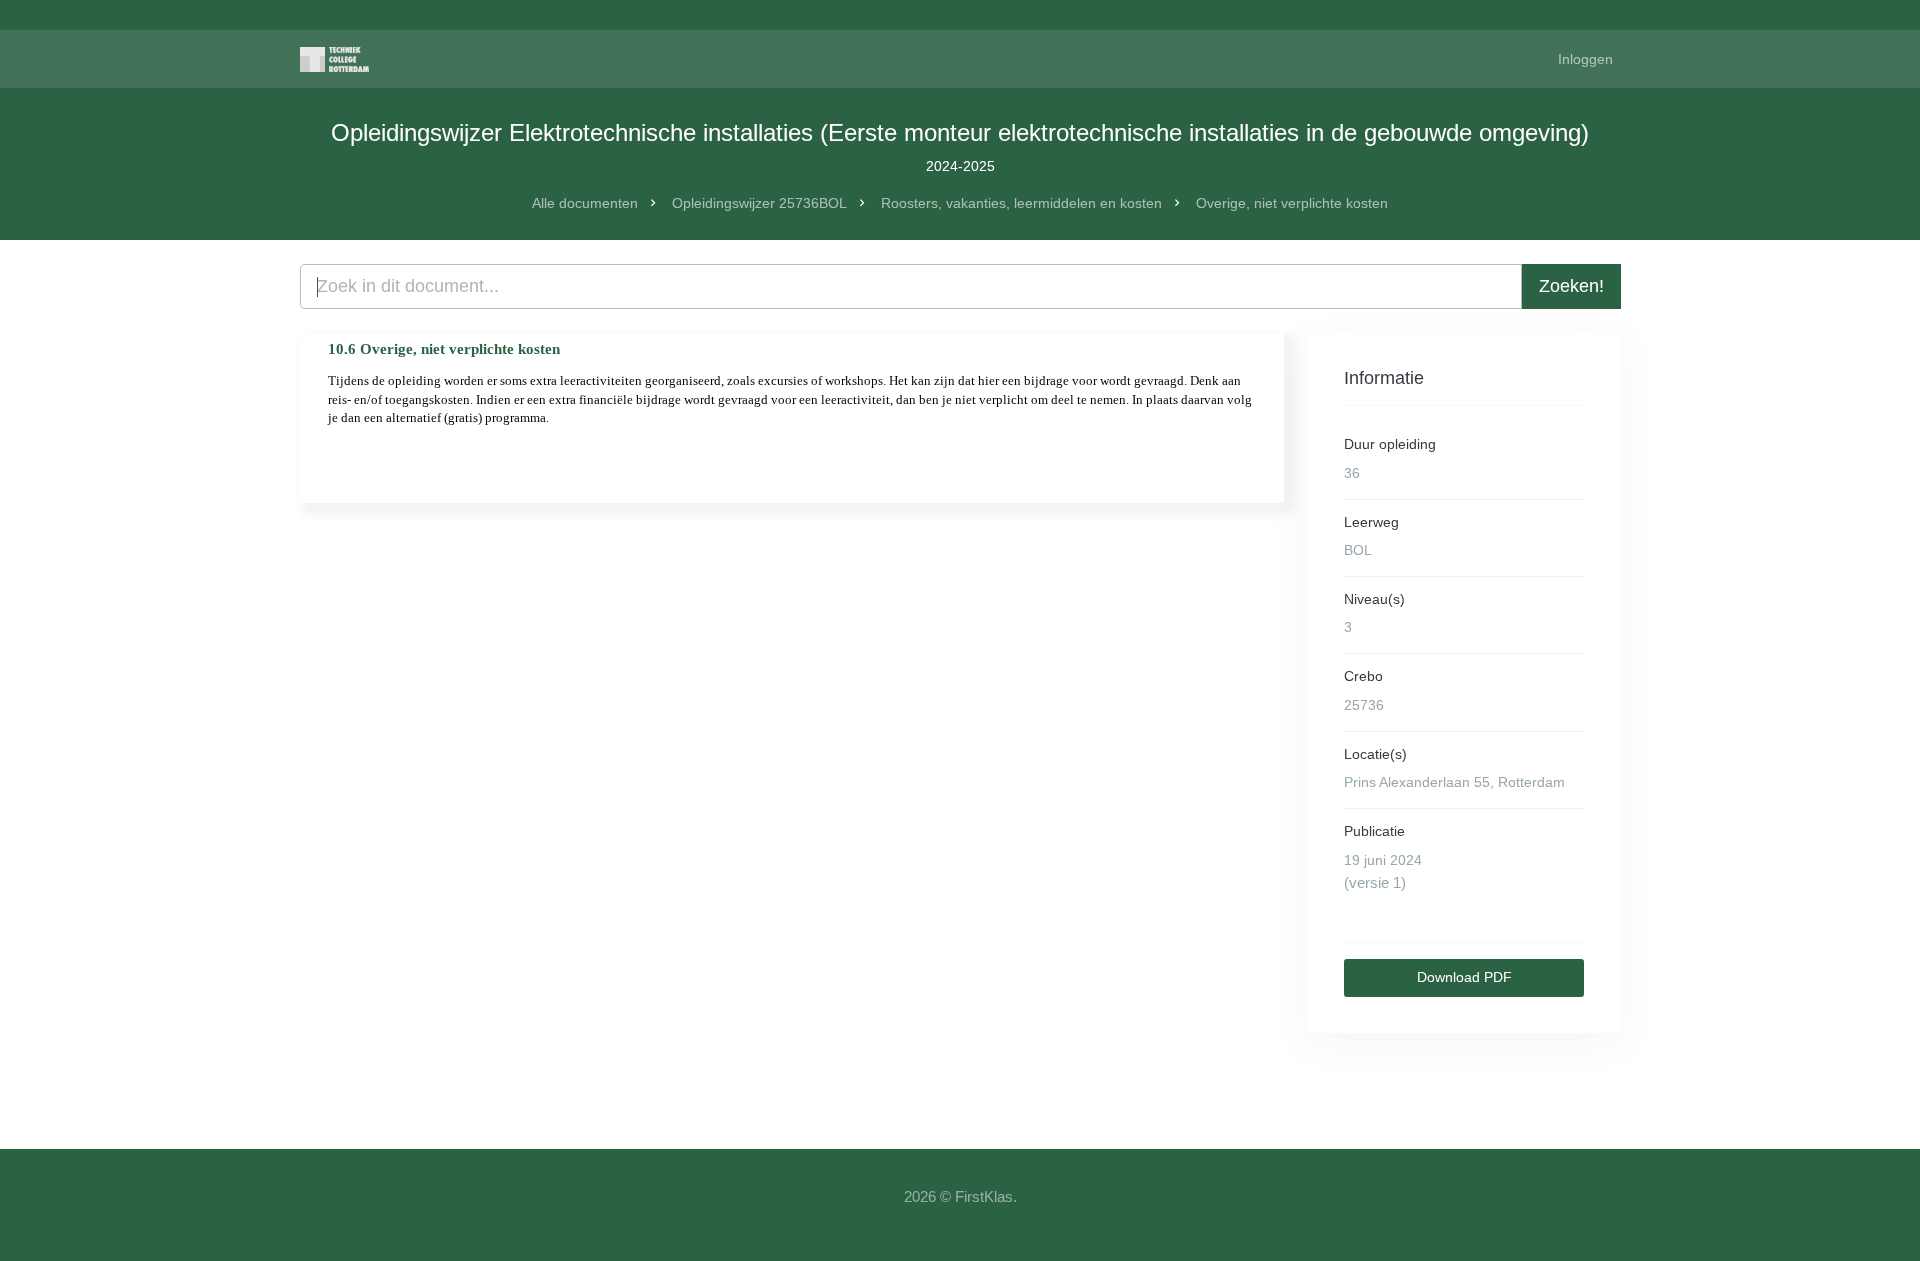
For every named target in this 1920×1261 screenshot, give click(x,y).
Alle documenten (585, 203)
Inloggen (1585, 59)
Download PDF (1464, 977)
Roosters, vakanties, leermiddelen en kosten (1021, 203)
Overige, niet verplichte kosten (1292, 203)
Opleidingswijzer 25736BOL (759, 203)
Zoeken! (1571, 286)
